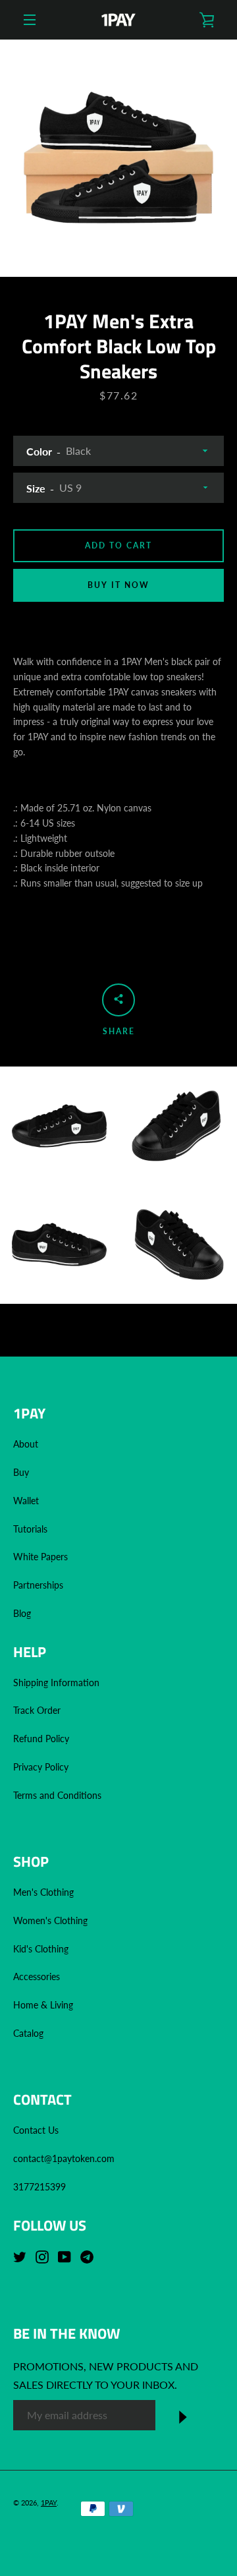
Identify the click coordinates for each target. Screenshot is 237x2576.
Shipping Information (58, 1683)
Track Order (37, 1710)
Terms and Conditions (57, 1795)
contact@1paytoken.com (64, 2158)
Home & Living (43, 2005)
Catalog (28, 2033)
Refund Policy (41, 1739)
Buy (21, 1472)
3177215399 (39, 2187)
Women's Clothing (50, 1920)
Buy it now (118, 585)
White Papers (40, 1557)
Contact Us (36, 2130)
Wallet (26, 1501)
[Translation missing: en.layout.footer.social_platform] (23, 2257)
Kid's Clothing (41, 1949)
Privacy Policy (41, 1767)
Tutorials (30, 1529)
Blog (22, 1613)
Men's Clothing (43, 1892)
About (26, 1444)
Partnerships (38, 1585)
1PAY (49, 2503)
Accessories (37, 1976)
